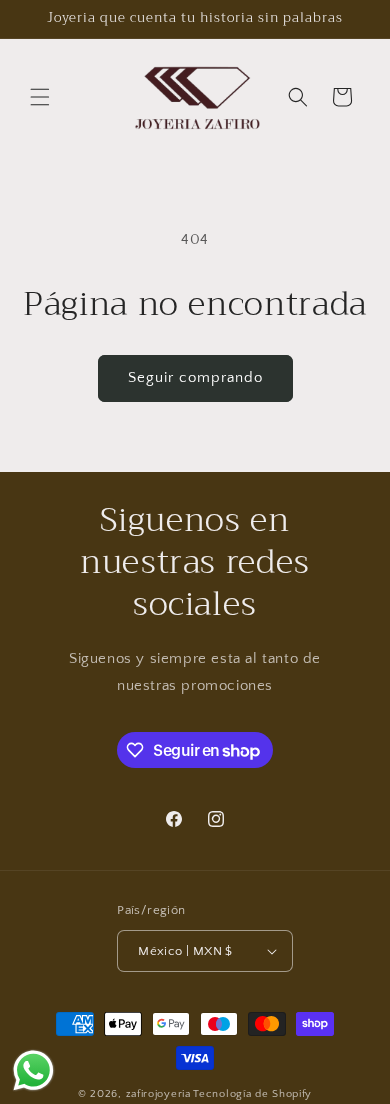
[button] (40, 97)
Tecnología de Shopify (252, 1094)
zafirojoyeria (158, 1094)
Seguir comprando (195, 377)
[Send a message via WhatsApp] (33, 1070)
